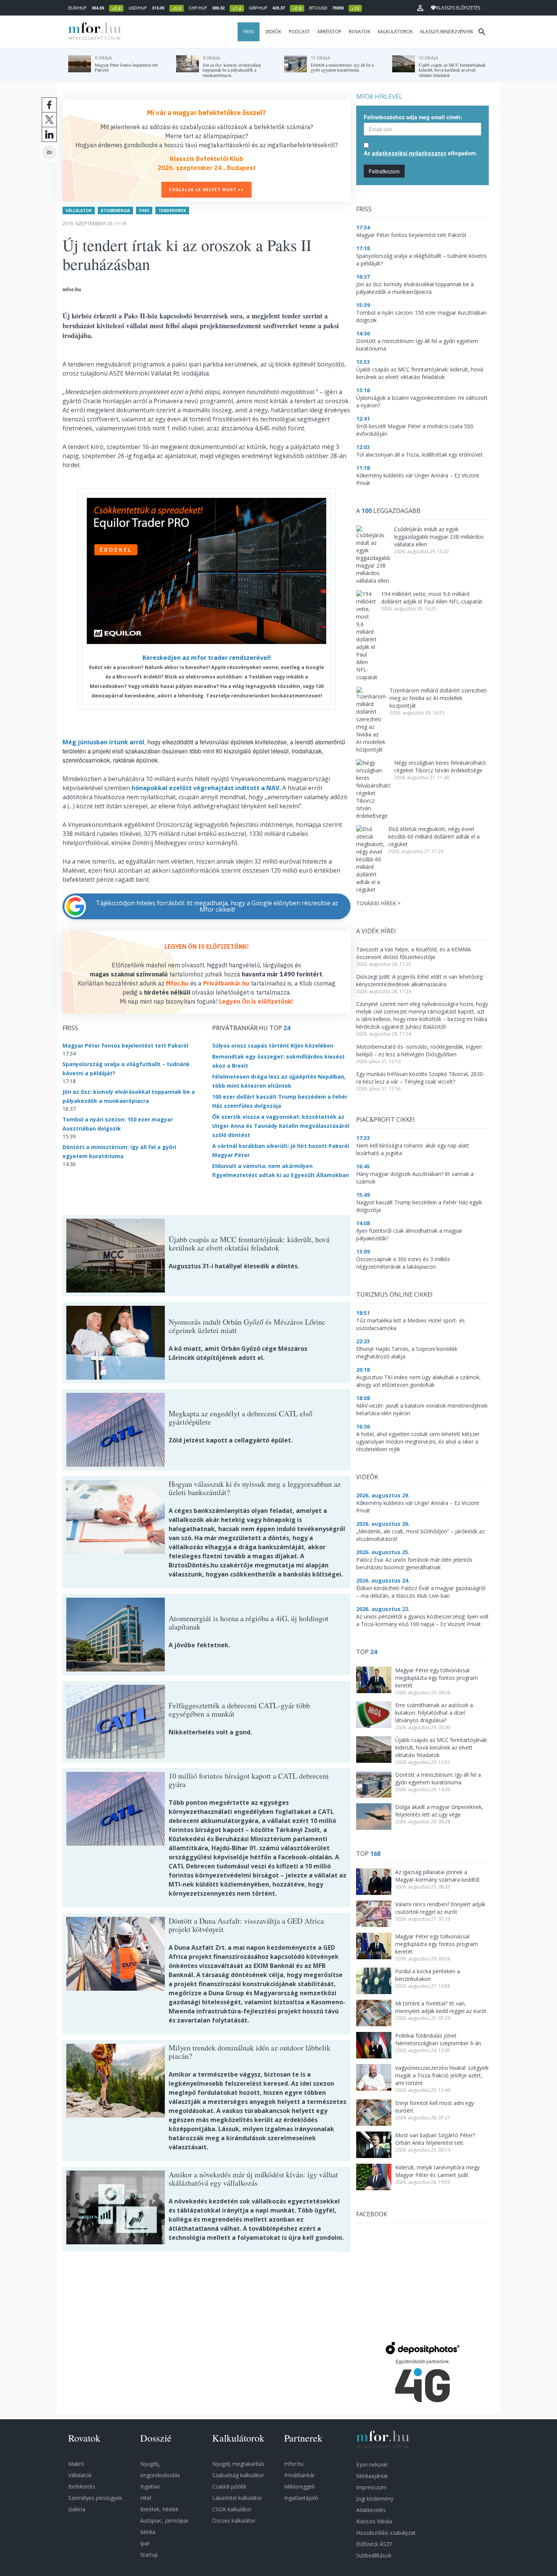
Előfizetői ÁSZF (374, 2544)
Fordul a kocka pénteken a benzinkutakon (428, 1975)
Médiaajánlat (372, 2476)
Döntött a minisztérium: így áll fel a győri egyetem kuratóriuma (438, 1778)
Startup (149, 2555)
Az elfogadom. (420, 153)
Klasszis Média (374, 2521)
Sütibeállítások (374, 2555)
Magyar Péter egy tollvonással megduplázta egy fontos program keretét (437, 1678)
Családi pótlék (229, 2486)
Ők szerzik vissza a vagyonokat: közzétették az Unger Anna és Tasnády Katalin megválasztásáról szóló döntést (281, 1126)
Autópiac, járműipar (164, 2521)
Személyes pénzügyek (95, 2498)
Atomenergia (115, 211)
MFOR (93, 32)
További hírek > (378, 903)
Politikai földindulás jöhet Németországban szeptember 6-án (438, 2039)
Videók (273, 32)
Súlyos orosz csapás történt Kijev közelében (273, 1046)
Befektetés (82, 2486)
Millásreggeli (299, 2486)
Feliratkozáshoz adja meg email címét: (413, 117)
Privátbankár (300, 2475)
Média (148, 2532)
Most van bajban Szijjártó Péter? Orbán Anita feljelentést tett (435, 2139)
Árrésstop (329, 32)
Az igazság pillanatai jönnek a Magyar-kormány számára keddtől (437, 1876)
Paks (144, 211)
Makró (76, 2464)
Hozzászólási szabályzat (386, 2533)
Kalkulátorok (395, 32)
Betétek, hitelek (159, 2509)
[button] (420, 8)
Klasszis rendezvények (447, 32)
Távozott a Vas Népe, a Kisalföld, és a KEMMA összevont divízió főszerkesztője (414, 953)
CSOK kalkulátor (232, 2509)
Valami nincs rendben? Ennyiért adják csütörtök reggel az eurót (440, 1908)
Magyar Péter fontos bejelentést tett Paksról (125, 1046)
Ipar (145, 2543)
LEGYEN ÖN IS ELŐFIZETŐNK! (207, 947)
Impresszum (371, 2487)
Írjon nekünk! (372, 2465)
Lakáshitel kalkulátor (237, 2498)
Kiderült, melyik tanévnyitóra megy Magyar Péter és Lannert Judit (437, 2171)
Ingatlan (150, 2486)
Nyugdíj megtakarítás (238, 2464)
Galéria (77, 2509)
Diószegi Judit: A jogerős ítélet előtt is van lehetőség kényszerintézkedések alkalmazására (419, 980)
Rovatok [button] (360, 32)
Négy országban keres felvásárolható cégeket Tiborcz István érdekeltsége (440, 766)
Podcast (299, 32)
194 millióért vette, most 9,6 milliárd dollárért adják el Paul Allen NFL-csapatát (432, 598)
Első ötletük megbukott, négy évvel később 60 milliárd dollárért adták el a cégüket (434, 837)
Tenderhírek (172, 211)
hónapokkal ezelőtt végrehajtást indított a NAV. (206, 788)
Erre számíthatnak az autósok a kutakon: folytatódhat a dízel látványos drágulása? (434, 1713)
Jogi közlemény (375, 2499)
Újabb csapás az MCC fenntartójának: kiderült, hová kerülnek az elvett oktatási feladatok (441, 1747)
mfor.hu (294, 2464)
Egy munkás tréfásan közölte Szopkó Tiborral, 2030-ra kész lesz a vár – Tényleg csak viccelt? (420, 1078)
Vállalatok (79, 211)
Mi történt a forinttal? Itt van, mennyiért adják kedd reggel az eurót (441, 2007)
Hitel (146, 2498)
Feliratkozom (384, 171)
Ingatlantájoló (301, 2498)
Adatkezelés (371, 2510)
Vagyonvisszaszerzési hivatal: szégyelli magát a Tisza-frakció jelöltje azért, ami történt (442, 2075)
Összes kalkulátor (234, 2521)
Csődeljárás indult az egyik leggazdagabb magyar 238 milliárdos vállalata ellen (439, 537)
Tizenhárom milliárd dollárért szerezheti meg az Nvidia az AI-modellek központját (438, 698)
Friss (249, 32)
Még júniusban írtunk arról (103, 742)
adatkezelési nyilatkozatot (409, 153)
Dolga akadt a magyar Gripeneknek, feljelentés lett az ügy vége (439, 1811)
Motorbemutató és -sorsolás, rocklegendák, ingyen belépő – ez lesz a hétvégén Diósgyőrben (419, 1050)
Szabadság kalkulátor (238, 2475)
